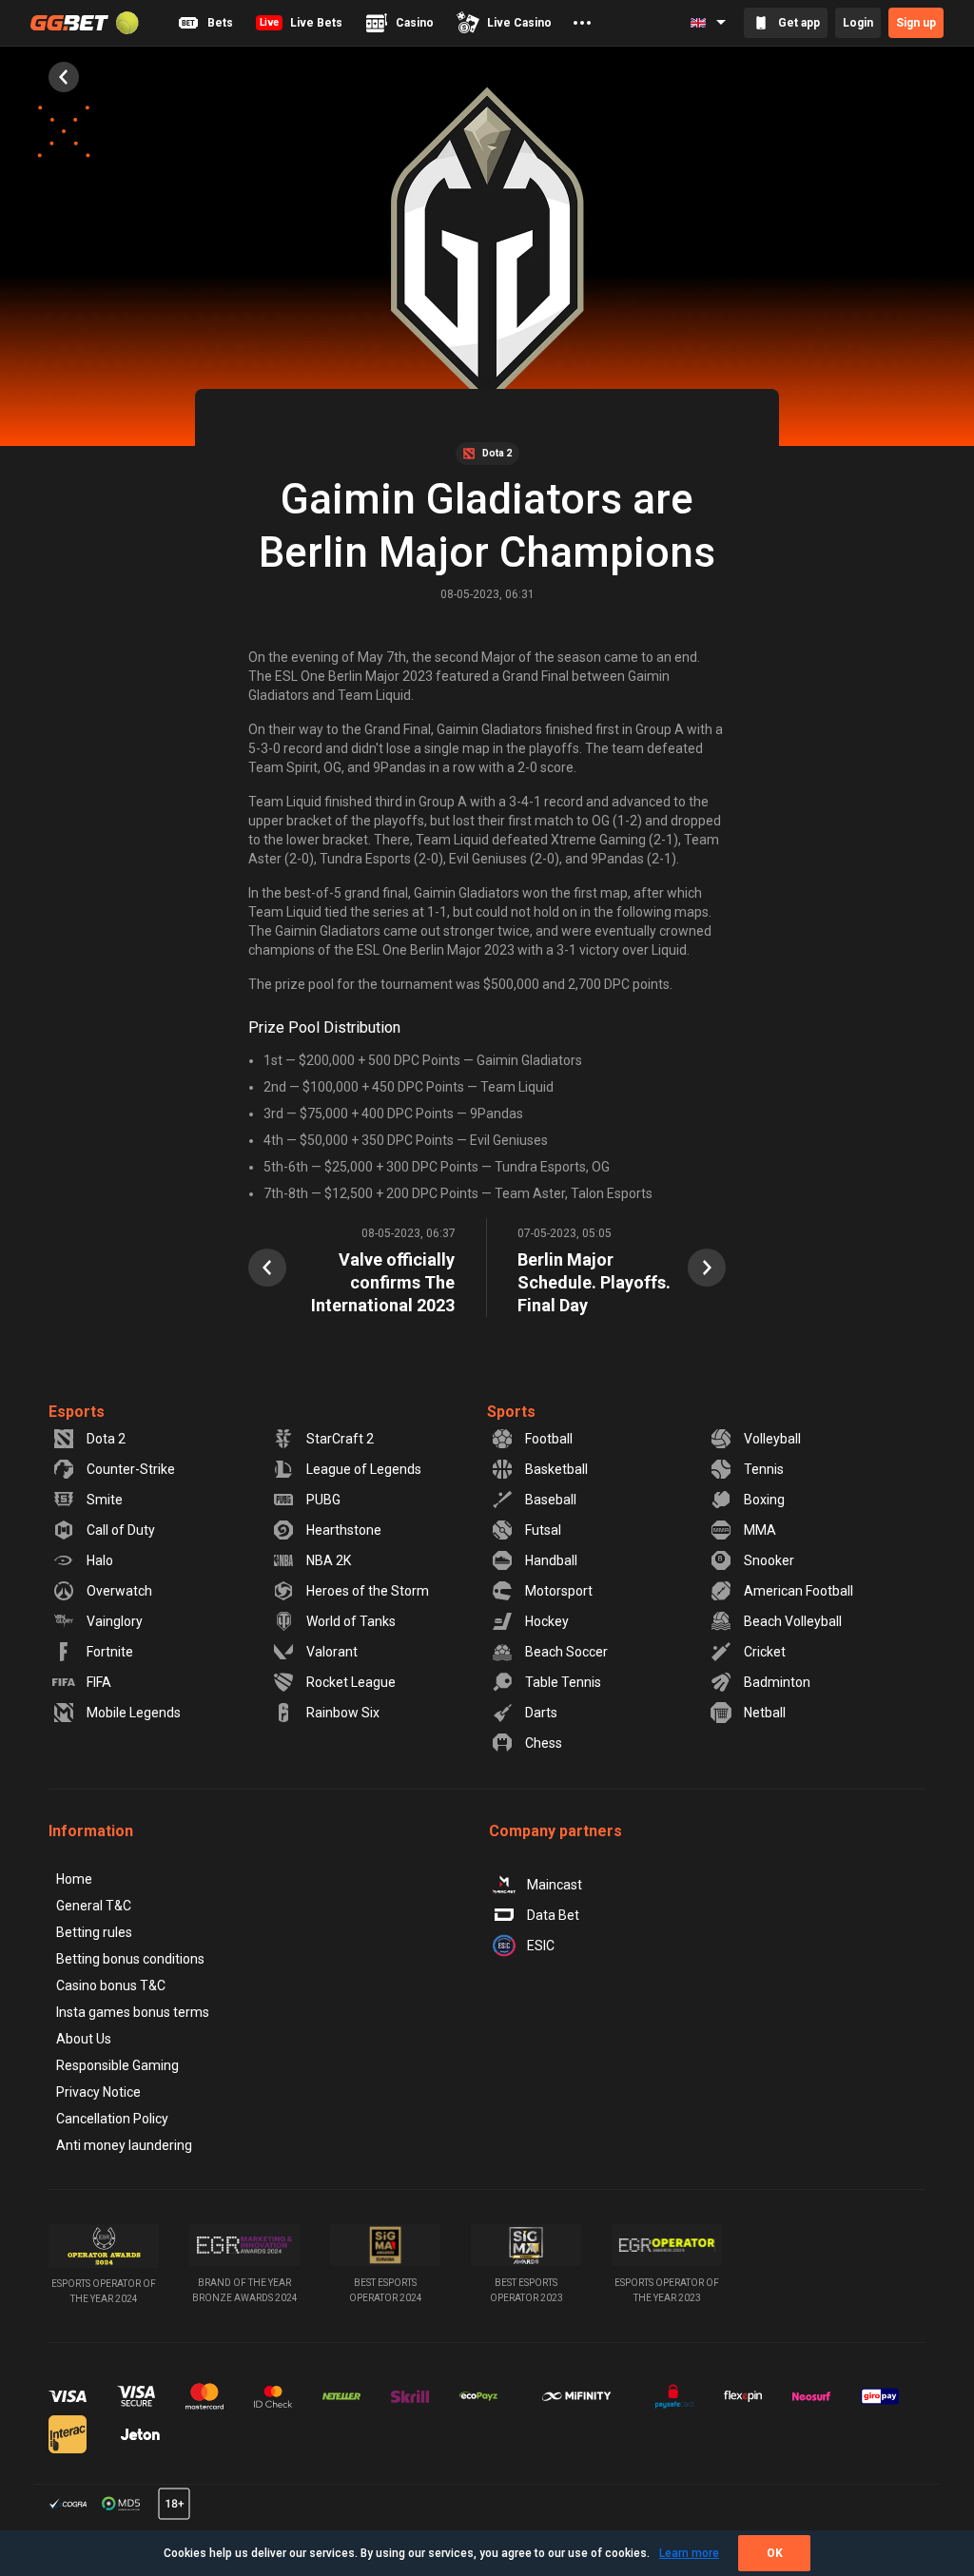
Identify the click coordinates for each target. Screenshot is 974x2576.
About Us (84, 2039)
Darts (541, 1713)
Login (858, 23)
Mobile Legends (134, 1713)
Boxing (764, 1500)
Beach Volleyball (793, 1621)
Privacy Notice (98, 2092)
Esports (77, 1412)
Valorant (332, 1652)
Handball (551, 1560)
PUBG (323, 1500)
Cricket (765, 1652)
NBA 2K (329, 1560)
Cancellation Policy (112, 2119)
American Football (799, 1591)
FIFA (99, 1682)
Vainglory (115, 1621)
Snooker (769, 1560)
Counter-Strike (131, 1469)
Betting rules (94, 1932)
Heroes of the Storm (368, 1591)
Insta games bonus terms (133, 2012)
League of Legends (364, 1469)
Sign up (916, 23)
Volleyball (772, 1439)
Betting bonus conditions (130, 1959)
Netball (765, 1713)
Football (549, 1439)
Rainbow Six (343, 1713)
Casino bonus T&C (111, 1985)
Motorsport (559, 1591)
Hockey (547, 1621)
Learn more (689, 2553)
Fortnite (110, 1652)
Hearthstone (344, 1530)
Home (74, 1879)
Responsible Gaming (117, 2065)
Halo (100, 1560)
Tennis (764, 1469)
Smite (105, 1500)
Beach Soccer (566, 1652)
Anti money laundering (124, 2145)
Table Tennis (563, 1682)
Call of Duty (121, 1530)
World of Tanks (351, 1621)
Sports (511, 1412)
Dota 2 (106, 1439)
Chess (544, 1743)
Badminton (777, 1682)
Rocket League (351, 1682)
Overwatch (119, 1591)
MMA (760, 1530)
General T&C (94, 1906)
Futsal (543, 1530)
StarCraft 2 (340, 1439)
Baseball (551, 1500)
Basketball (556, 1469)
